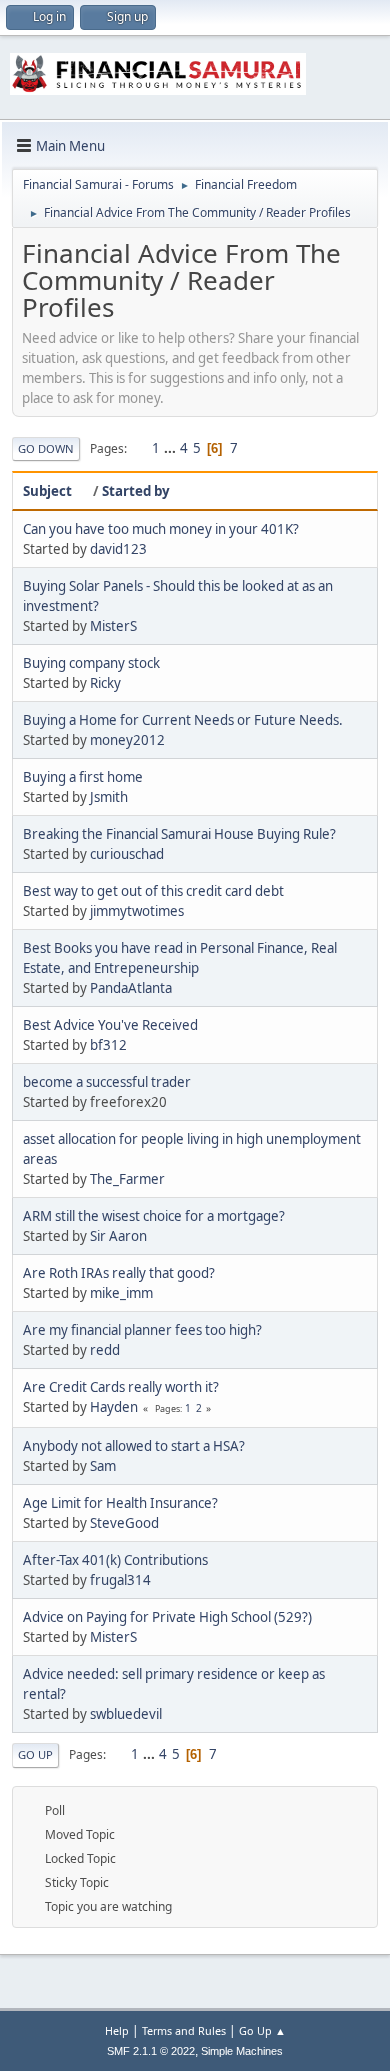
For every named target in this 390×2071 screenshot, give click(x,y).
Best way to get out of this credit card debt (153, 891)
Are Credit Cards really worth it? (121, 1387)
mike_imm (121, 1293)
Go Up (35, 1754)
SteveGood (124, 1523)
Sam (103, 1466)
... (171, 448)
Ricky (105, 683)
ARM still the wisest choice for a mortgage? (154, 1216)
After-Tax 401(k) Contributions (115, 1560)
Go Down (46, 448)
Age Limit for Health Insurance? (120, 1503)
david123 (118, 549)
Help (117, 2030)
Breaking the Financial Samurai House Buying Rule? (179, 834)
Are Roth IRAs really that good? (119, 1273)
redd (105, 1350)
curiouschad (127, 854)
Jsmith (109, 797)
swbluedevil (126, 1714)
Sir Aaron (118, 1236)
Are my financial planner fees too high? (142, 1330)
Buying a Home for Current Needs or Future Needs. (183, 720)
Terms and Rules (184, 2030)
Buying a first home (83, 777)
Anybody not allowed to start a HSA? (134, 1446)
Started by (136, 491)
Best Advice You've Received (110, 1025)
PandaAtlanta (131, 988)
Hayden (114, 1407)
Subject (47, 491)
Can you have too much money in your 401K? (161, 529)
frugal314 (120, 1580)
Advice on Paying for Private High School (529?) (167, 1617)
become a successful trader (107, 1082)
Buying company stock (91, 663)
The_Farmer (127, 1179)
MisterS (113, 626)
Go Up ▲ (262, 2030)
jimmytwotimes (137, 911)
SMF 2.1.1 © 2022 (151, 2051)
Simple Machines (242, 2051)
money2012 (127, 740)
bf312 (108, 1045)
